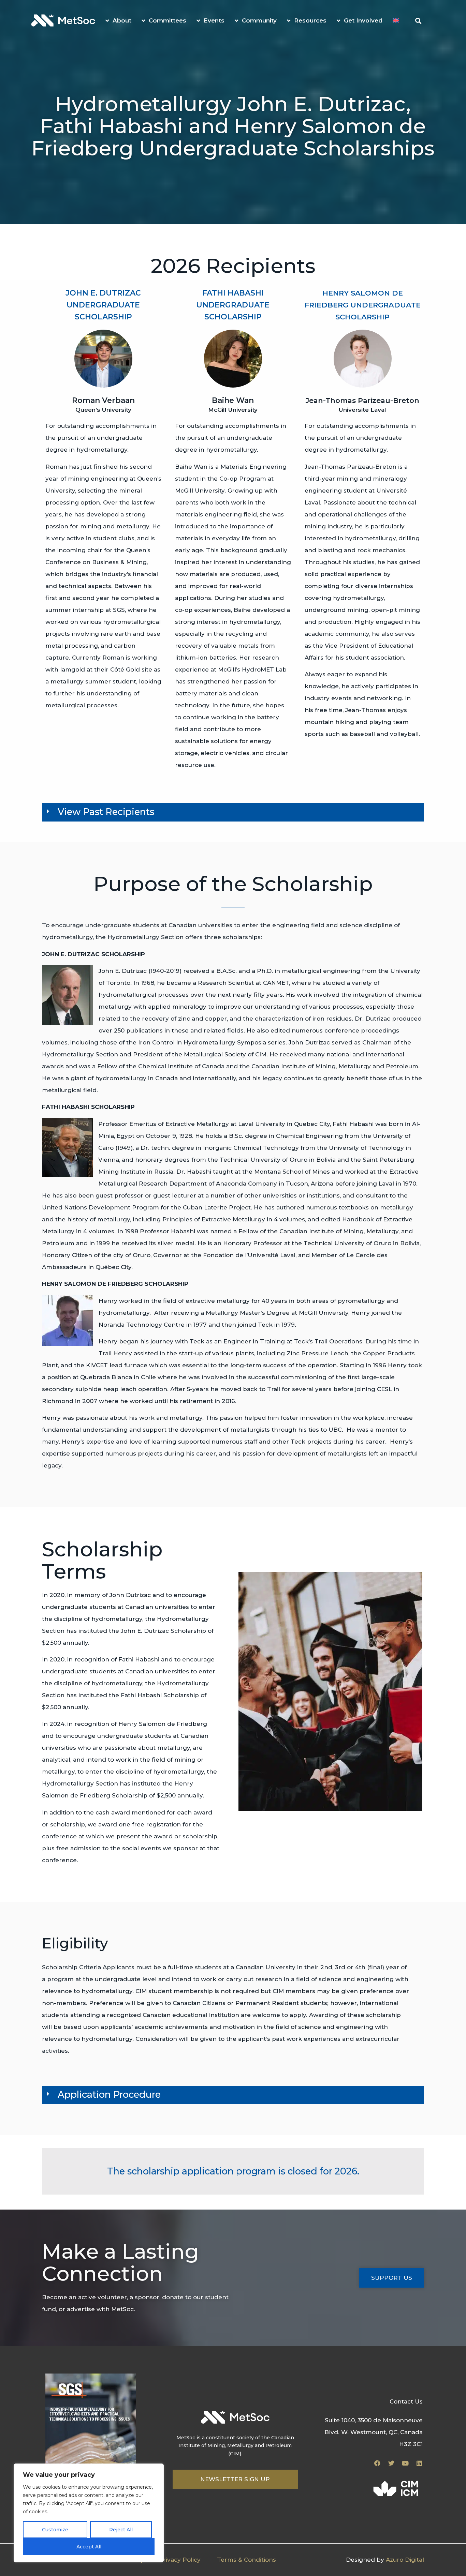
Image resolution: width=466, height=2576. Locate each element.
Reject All (121, 2530)
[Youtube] (405, 2463)
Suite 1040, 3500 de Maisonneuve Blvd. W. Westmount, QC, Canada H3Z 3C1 (374, 2432)
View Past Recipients (106, 812)
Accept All (89, 2547)
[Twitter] (391, 2463)
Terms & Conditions (246, 2560)
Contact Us (406, 2401)
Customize (55, 2530)
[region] (89, 2513)
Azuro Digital (405, 2560)
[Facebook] (377, 2463)
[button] (418, 21)
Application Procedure (109, 2095)
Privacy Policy (180, 2560)
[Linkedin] (419, 2463)
